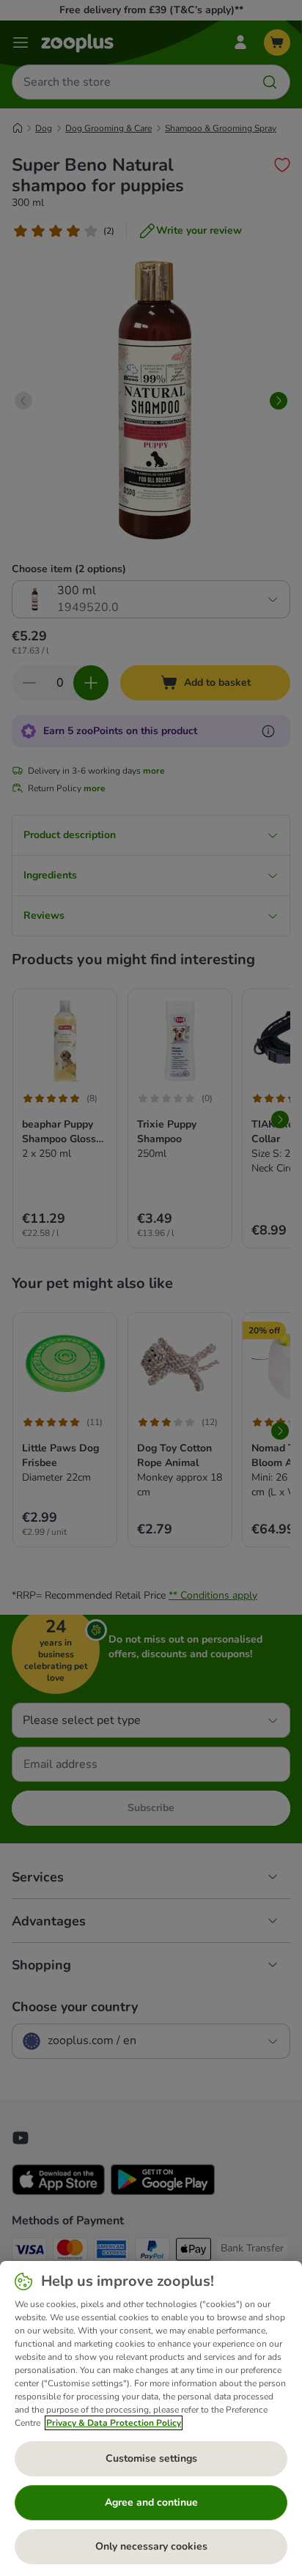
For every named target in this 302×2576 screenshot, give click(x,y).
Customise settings (151, 2458)
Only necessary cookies (151, 2546)
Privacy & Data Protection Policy (114, 2423)
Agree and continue (151, 2502)
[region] (151, 2418)
